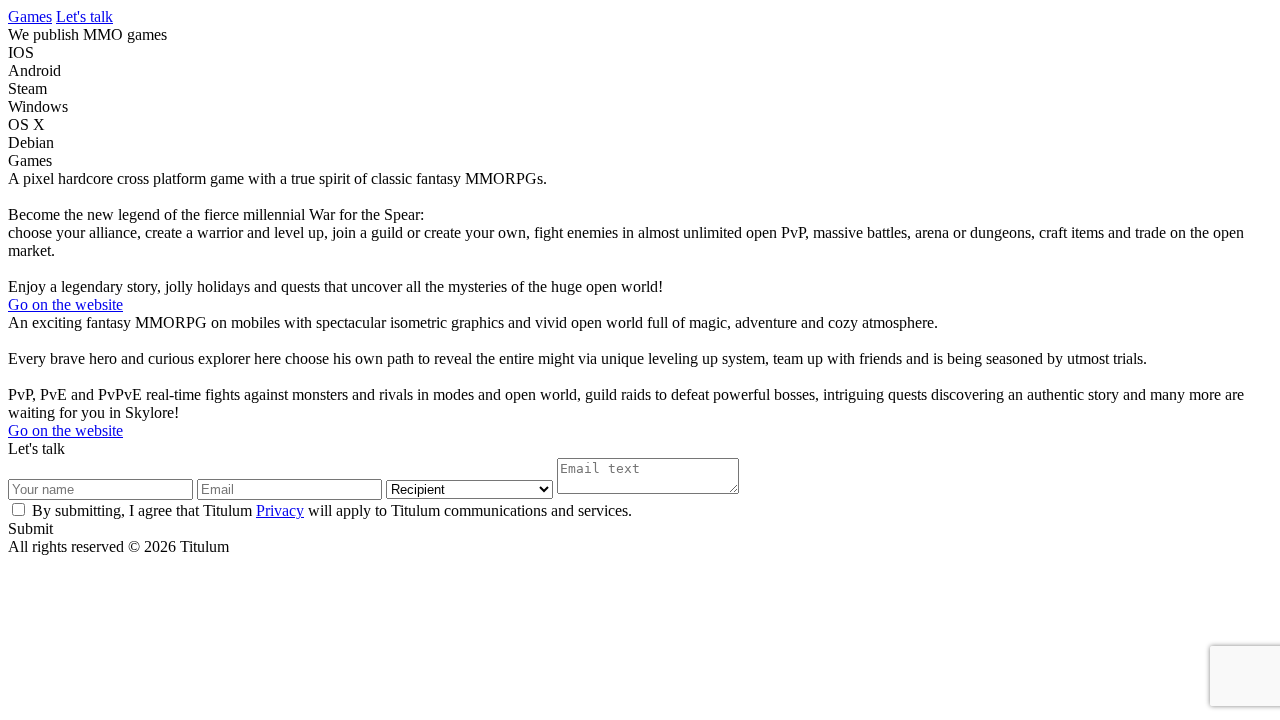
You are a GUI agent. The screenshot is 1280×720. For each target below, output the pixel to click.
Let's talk (84, 16)
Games (30, 16)
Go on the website (65, 304)
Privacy (280, 510)
